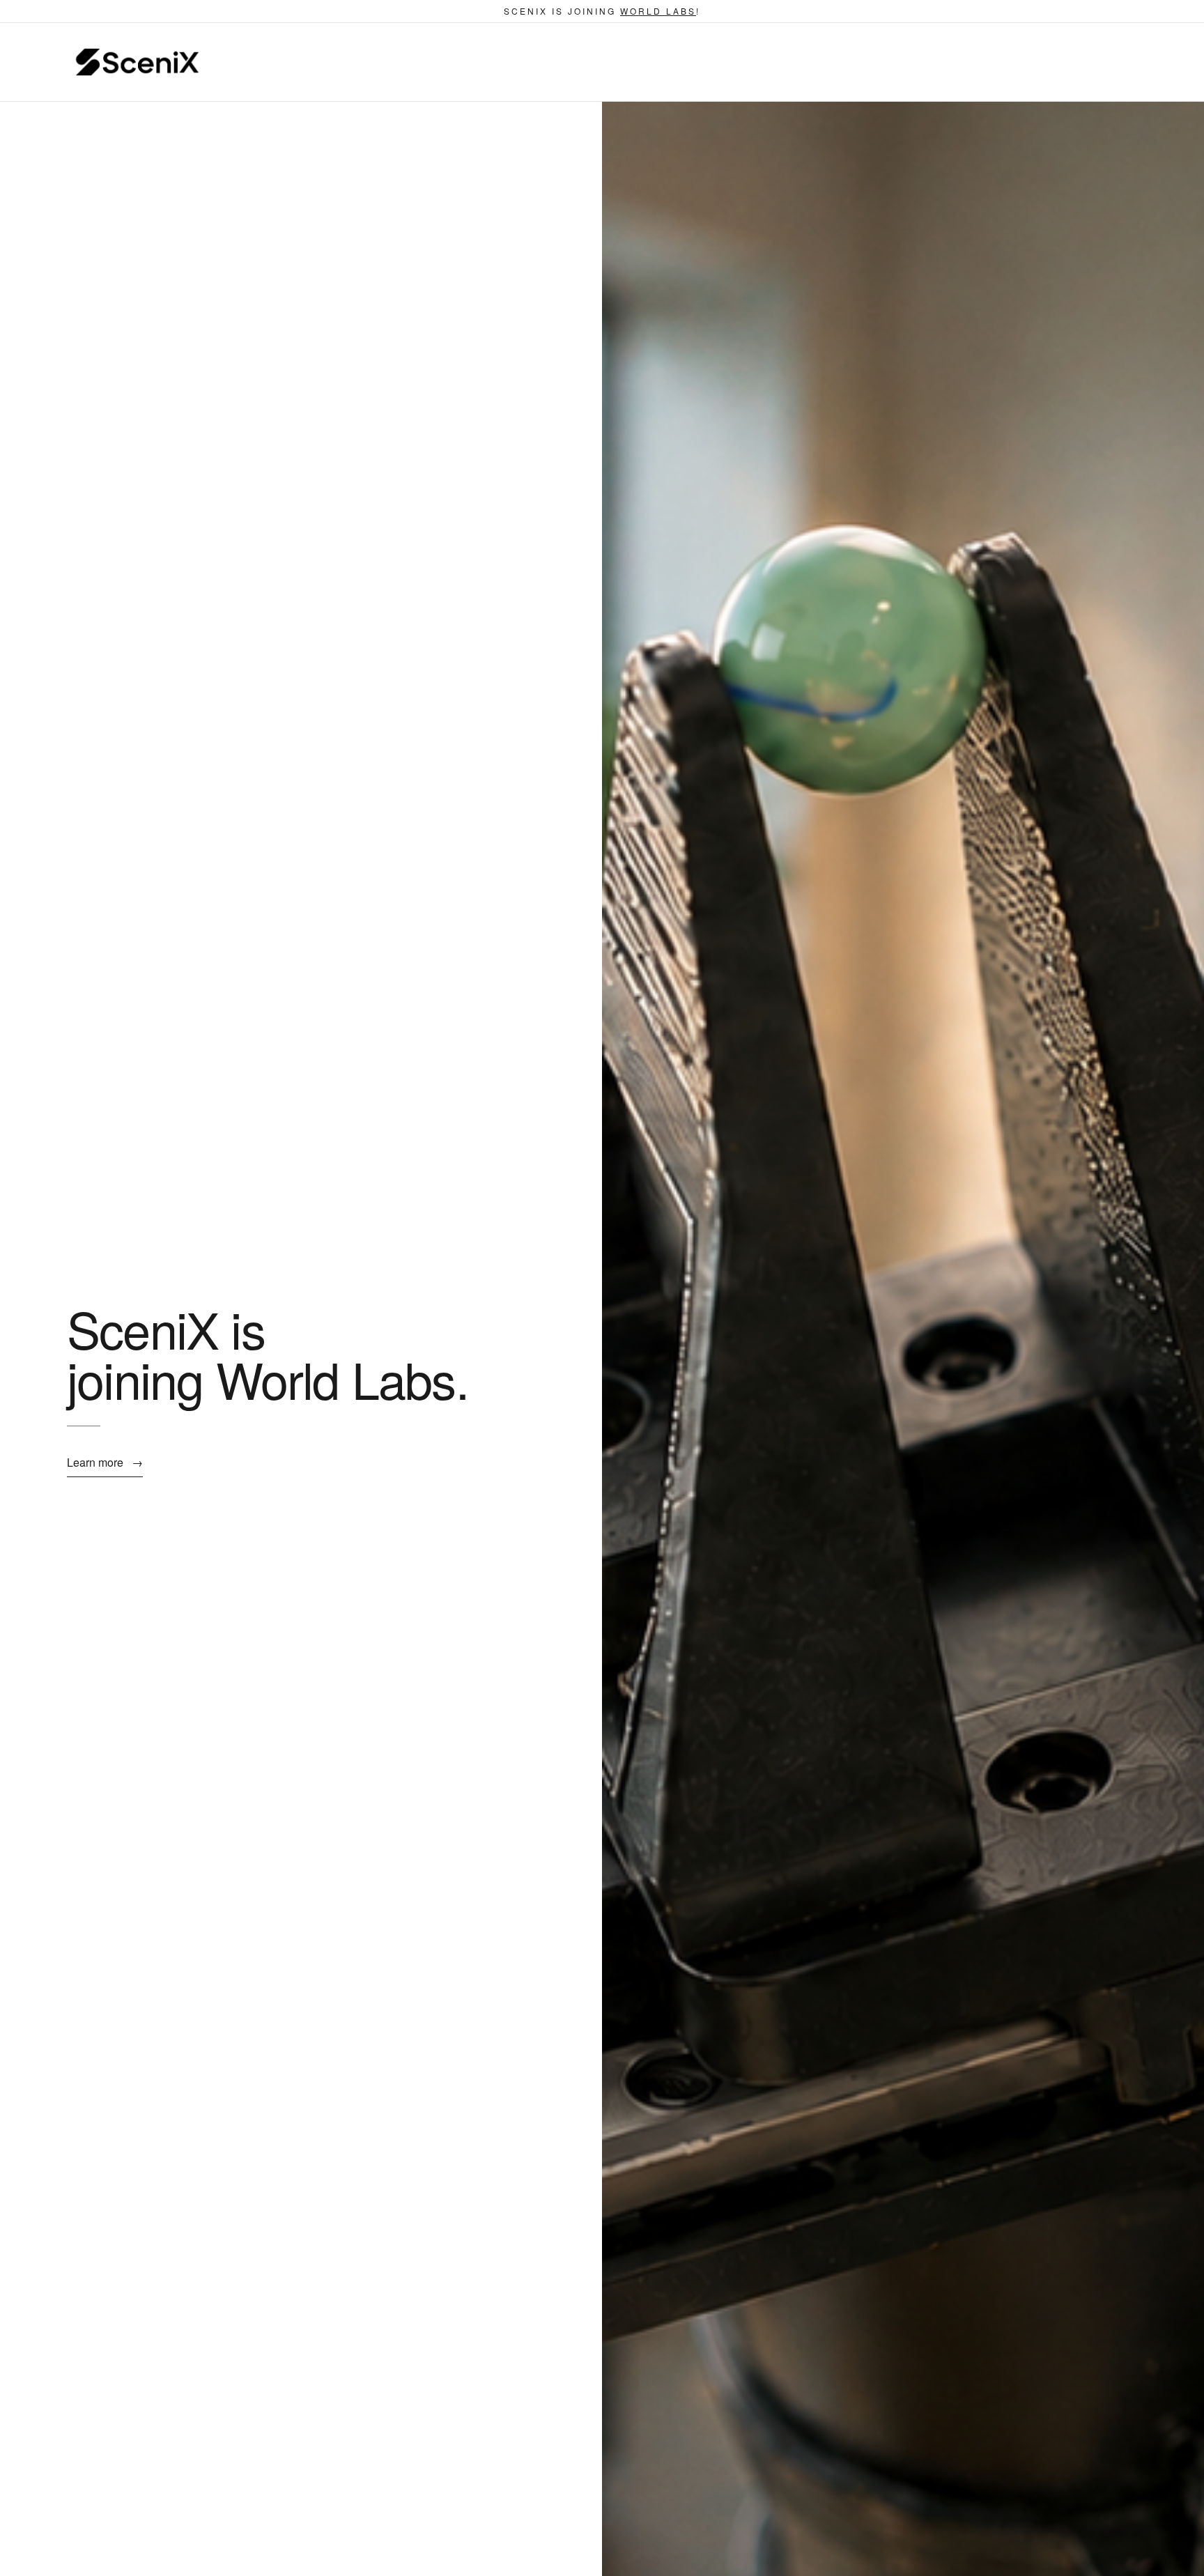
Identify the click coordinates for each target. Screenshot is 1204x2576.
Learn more (105, 1462)
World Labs (658, 11)
